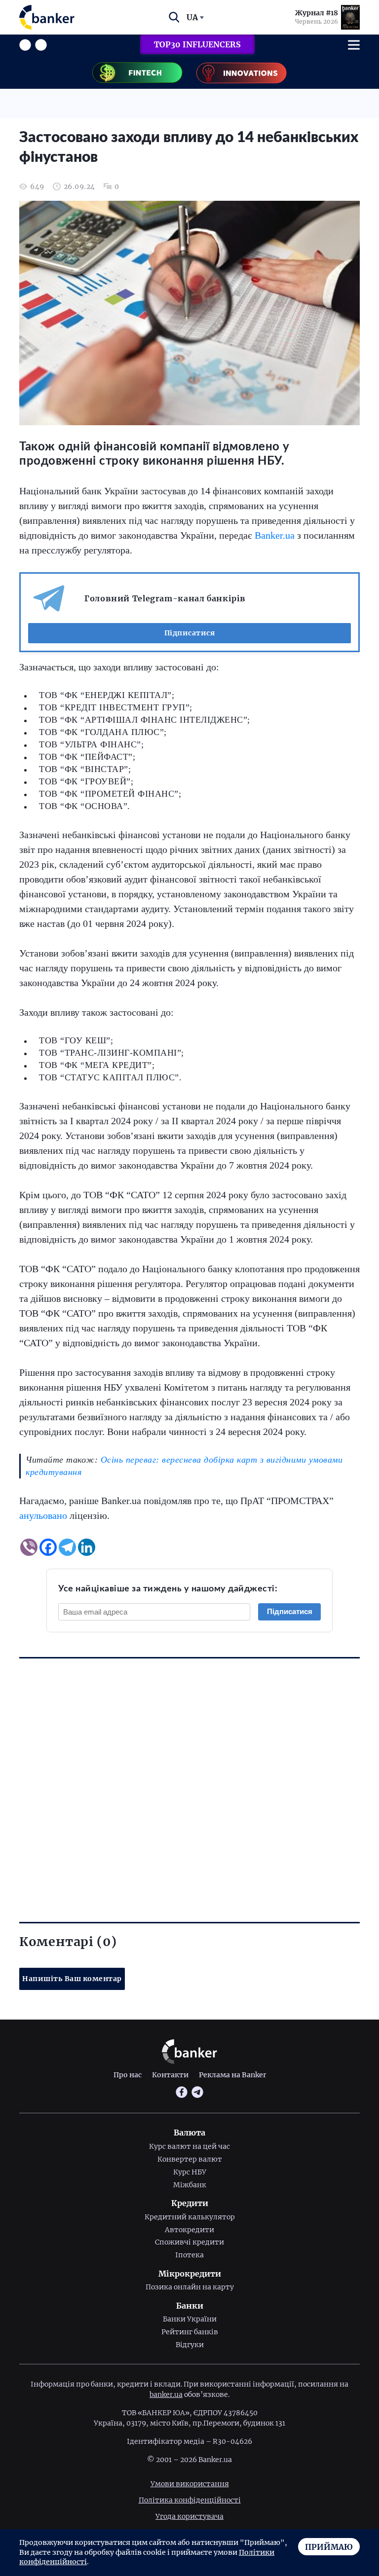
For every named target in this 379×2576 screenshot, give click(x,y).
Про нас (128, 2075)
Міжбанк (190, 2185)
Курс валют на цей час (189, 2146)
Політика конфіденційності (190, 2500)
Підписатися (190, 633)
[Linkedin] (87, 1547)
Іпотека (189, 2255)
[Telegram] (67, 1547)
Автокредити (189, 2230)
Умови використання (190, 2484)
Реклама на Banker (232, 2075)
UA (192, 17)
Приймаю (329, 2547)
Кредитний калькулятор (190, 2217)
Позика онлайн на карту (190, 2287)
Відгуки (190, 2345)
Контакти (170, 2075)
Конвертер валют (190, 2159)
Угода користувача (189, 2516)
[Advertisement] (189, 1773)
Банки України (190, 2319)
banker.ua (166, 2394)
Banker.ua (275, 535)
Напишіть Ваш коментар (72, 1979)
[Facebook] (48, 1547)
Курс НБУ (190, 2172)
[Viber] (29, 1547)
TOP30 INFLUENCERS (197, 44)
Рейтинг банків (190, 2332)
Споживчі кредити (189, 2242)
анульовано (43, 1515)
